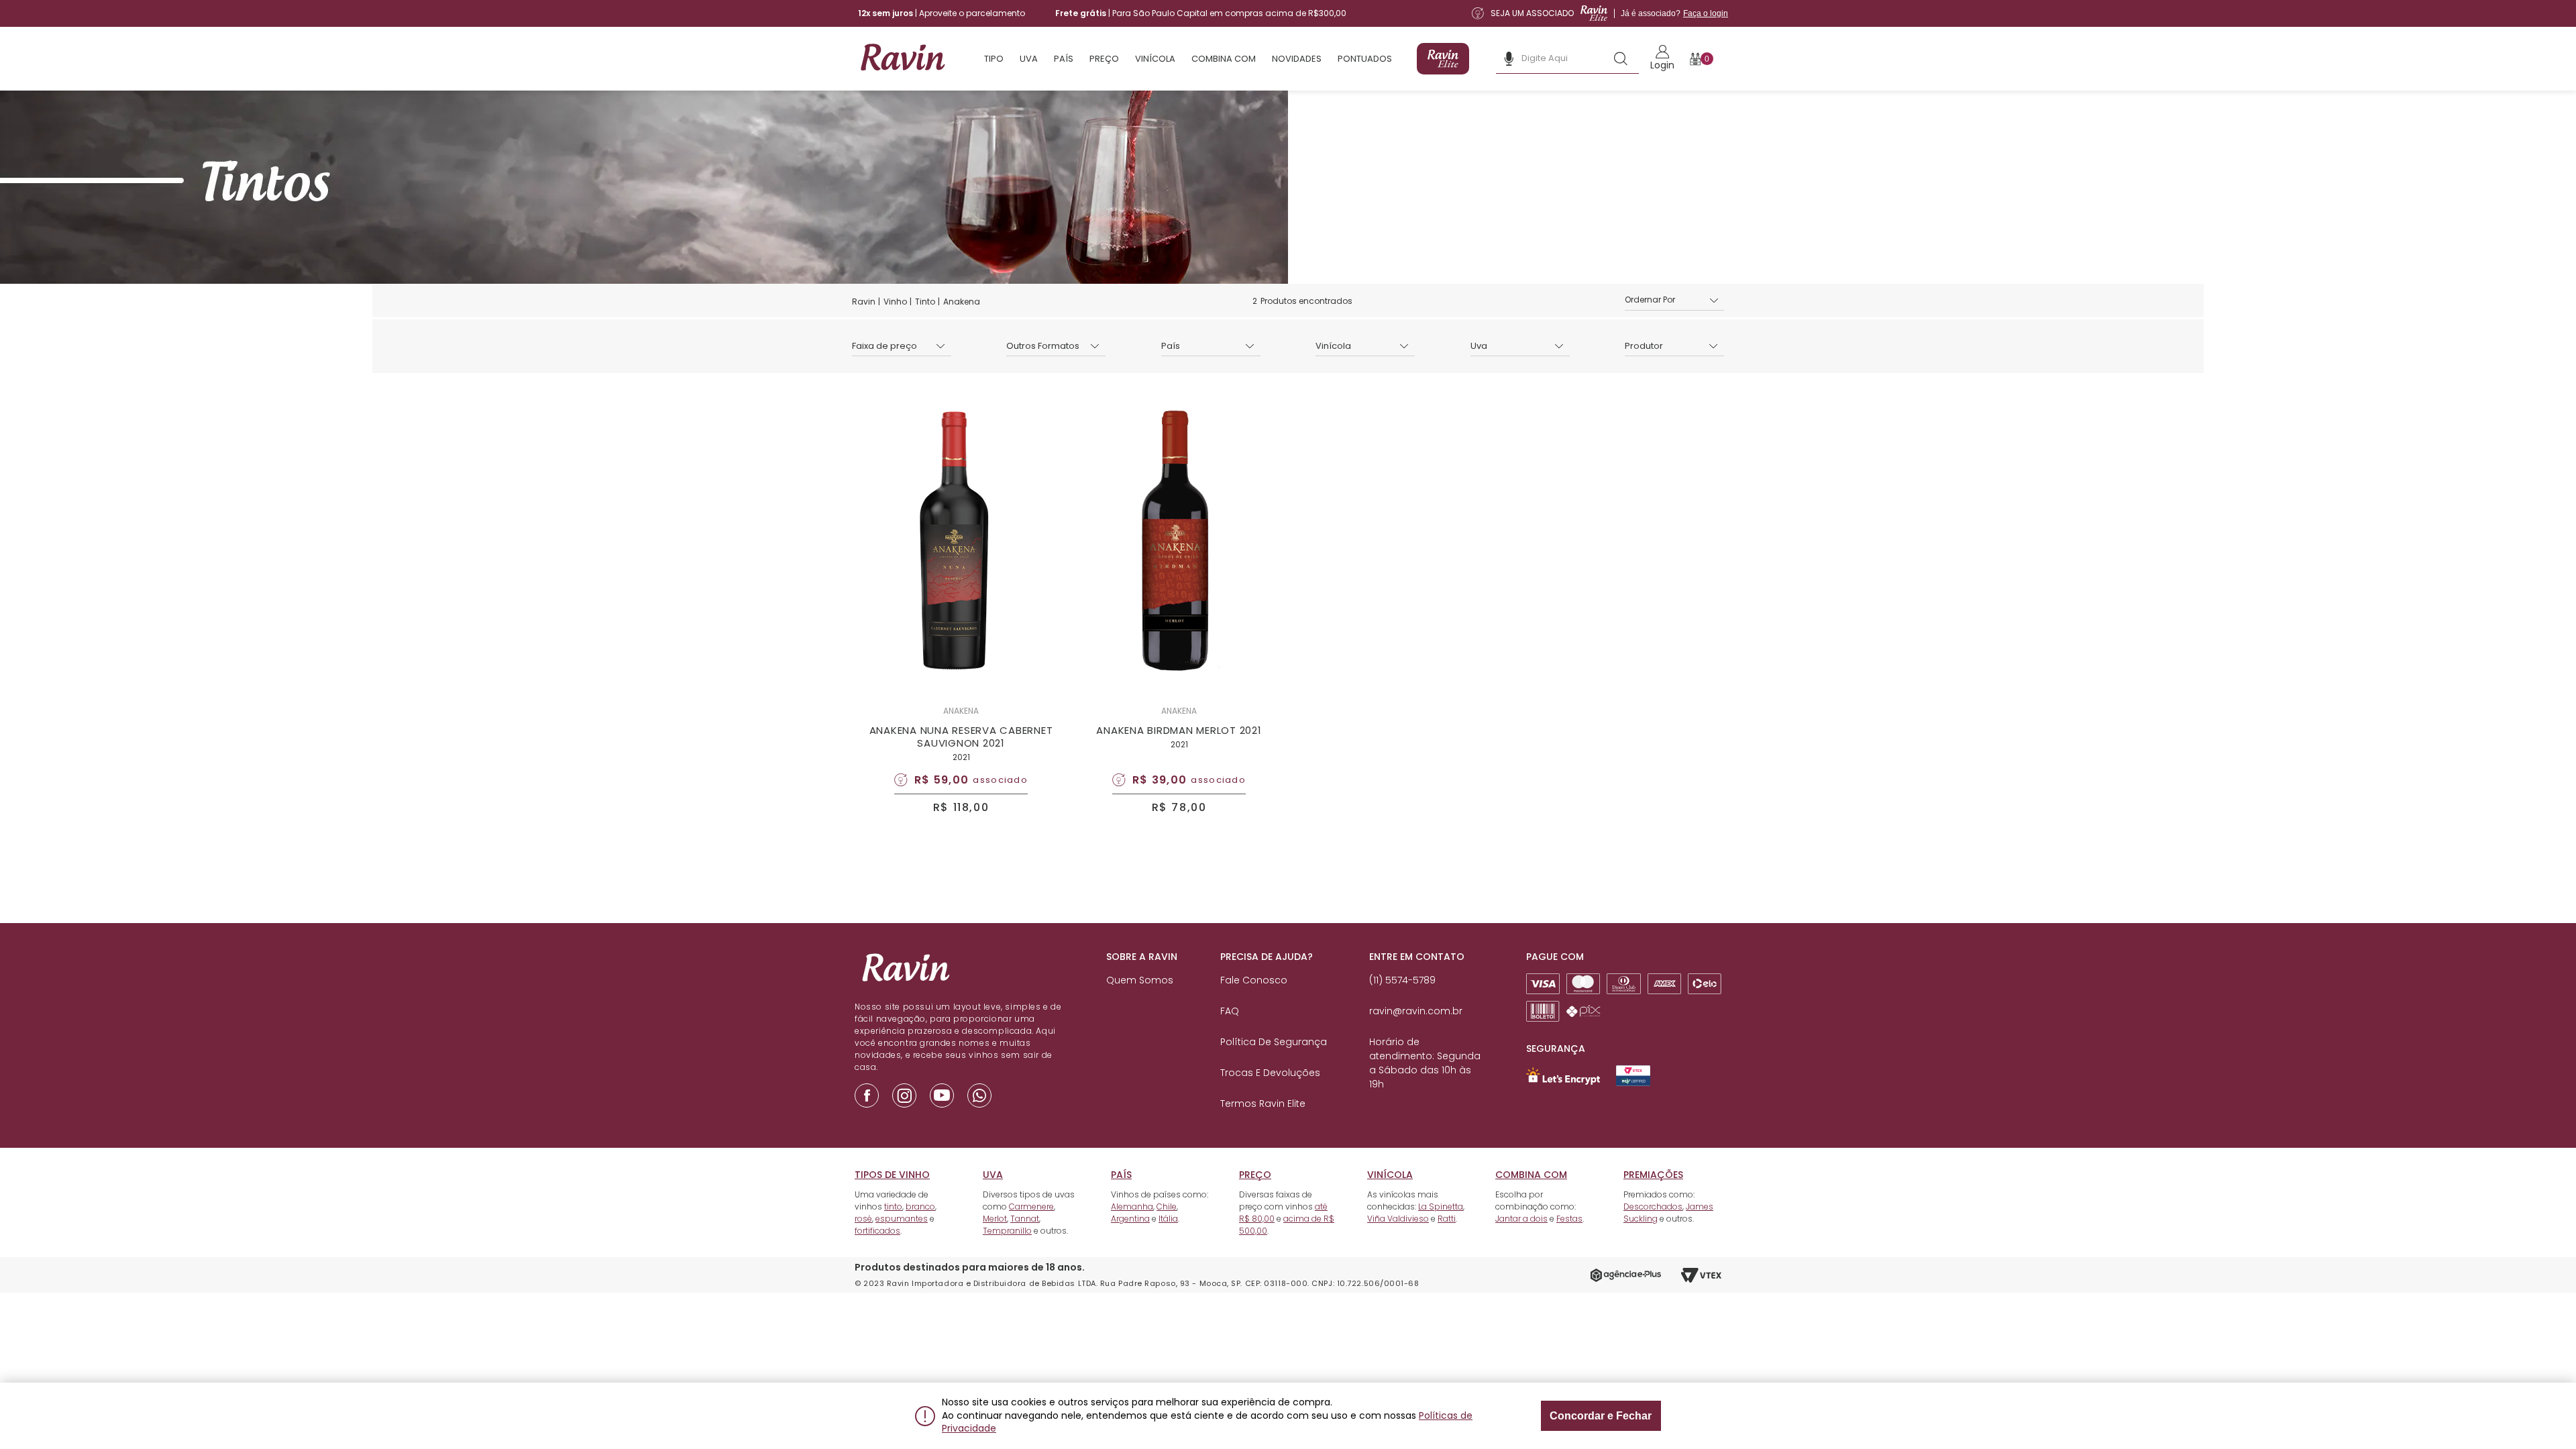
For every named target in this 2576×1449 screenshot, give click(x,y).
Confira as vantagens (1379, 775)
